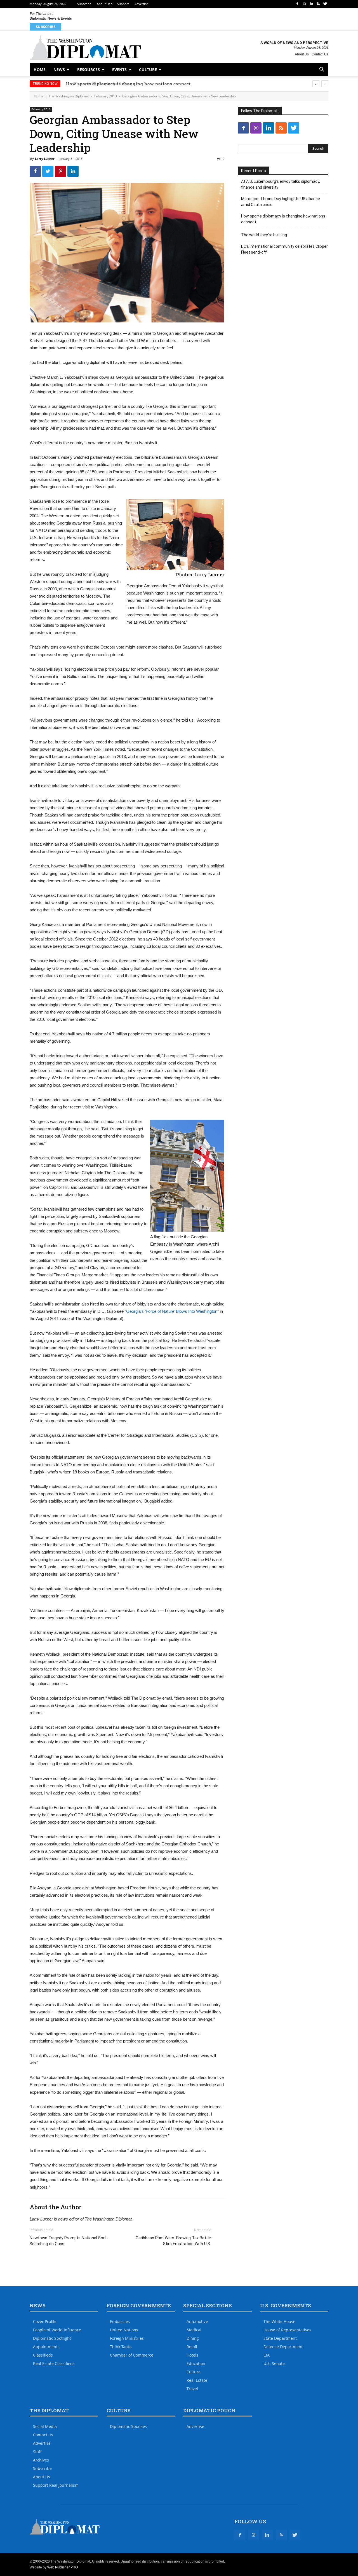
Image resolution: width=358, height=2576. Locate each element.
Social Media (45, 2426)
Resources (89, 70)
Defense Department (283, 2347)
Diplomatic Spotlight (52, 2338)
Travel (192, 2389)
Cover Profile (45, 2321)
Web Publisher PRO (63, 2567)
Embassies (120, 2321)
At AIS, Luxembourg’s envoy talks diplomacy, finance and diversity (281, 184)
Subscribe (84, 4)
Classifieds (43, 2355)
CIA (267, 2355)
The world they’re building (94, 84)
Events (119, 70)
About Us (103, 4)
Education (196, 2363)
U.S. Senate (274, 2363)
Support (123, 4)
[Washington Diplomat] (85, 48)
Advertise (141, 4)
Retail (192, 2347)
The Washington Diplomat (69, 96)
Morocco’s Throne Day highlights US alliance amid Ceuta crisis (281, 202)
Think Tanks (121, 2347)
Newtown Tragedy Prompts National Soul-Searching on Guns (69, 2241)
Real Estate (197, 2380)
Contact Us (320, 54)
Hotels (192, 2355)
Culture (148, 70)
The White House (279, 2321)
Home (40, 70)
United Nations (124, 2330)
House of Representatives (287, 2330)
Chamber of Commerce (132, 2355)
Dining (193, 2338)
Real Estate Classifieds (54, 2363)
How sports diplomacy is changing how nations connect (283, 219)
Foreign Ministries (127, 2338)
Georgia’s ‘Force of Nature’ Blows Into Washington (172, 1311)
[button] (322, 70)
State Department (280, 2338)
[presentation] (316, 84)
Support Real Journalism (56, 2485)
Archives (41, 2460)
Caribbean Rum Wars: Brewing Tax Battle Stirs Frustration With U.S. (173, 2241)
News (59, 70)
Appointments (46, 2347)
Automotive (197, 2321)
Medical (194, 2330)
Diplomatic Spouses (128, 2426)
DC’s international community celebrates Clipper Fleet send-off (284, 249)
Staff (37, 2452)
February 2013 (106, 96)
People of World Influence (57, 2330)
